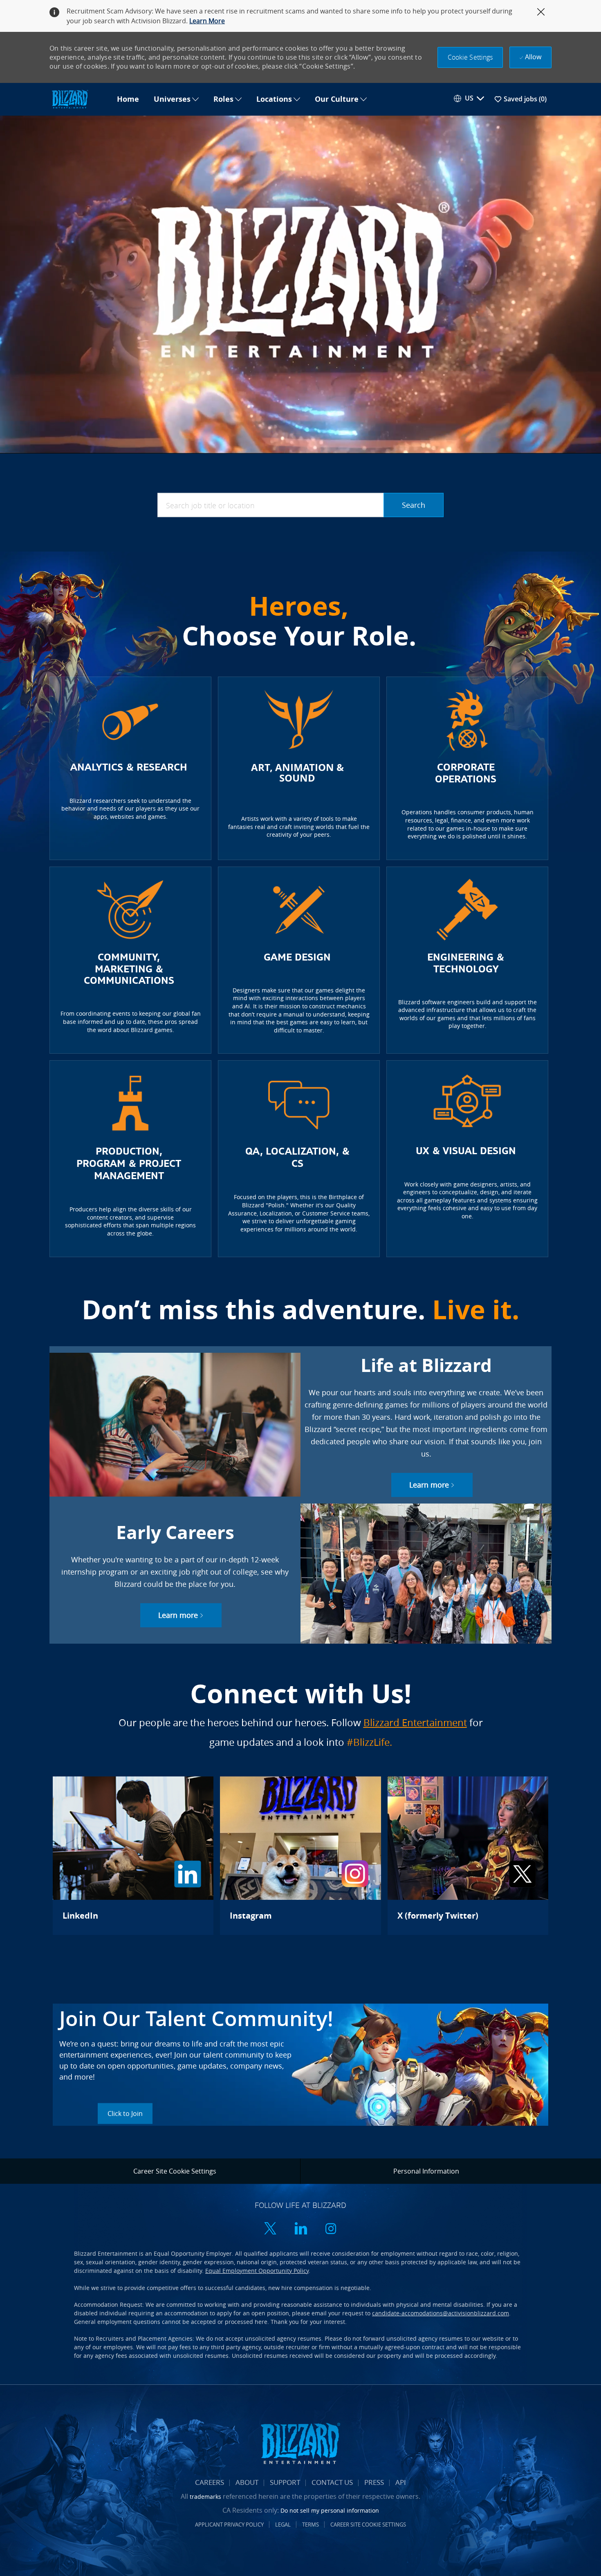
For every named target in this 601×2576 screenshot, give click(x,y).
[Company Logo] (80, 99)
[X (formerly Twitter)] (468, 1856)
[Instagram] (300, 1856)
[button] (470, 57)
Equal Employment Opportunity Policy (257, 2271)
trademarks (205, 2497)
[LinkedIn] (133, 1856)
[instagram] (331, 2229)
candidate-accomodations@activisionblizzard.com (441, 2313)
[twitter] (270, 2229)
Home (128, 99)
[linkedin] (300, 2229)
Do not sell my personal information (330, 2510)
